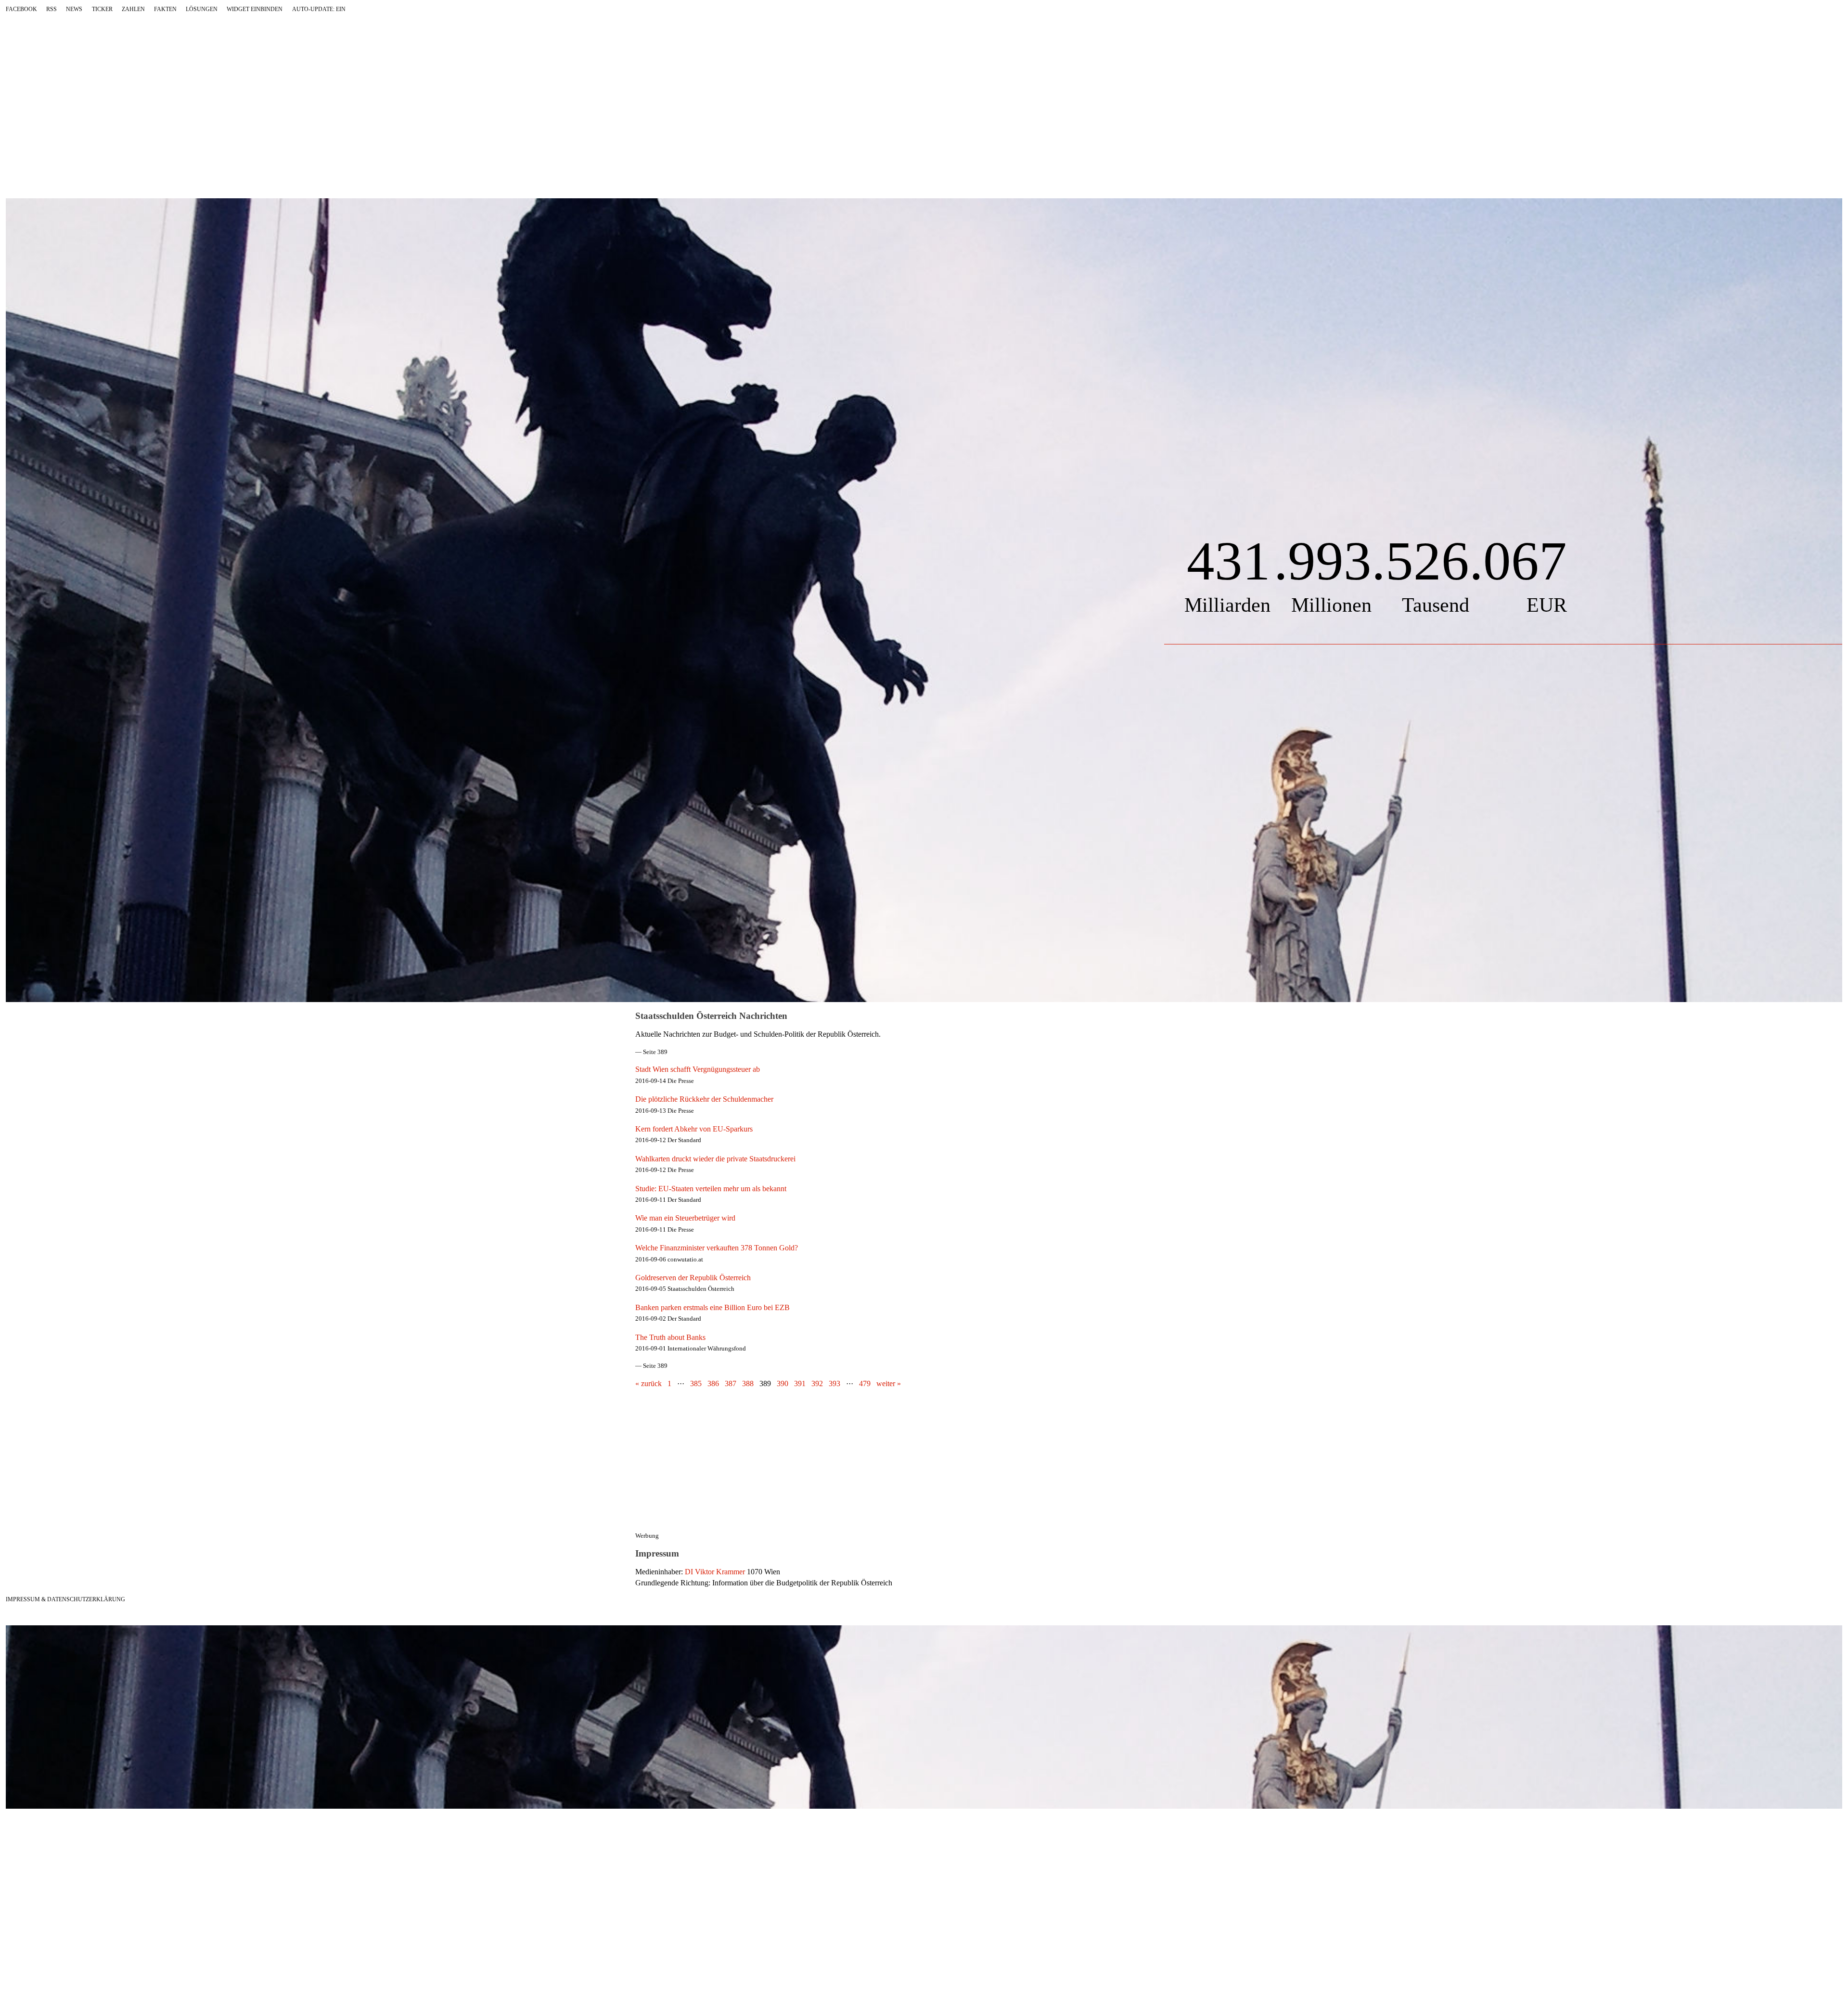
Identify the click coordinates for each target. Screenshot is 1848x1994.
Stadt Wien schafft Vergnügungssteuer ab (698, 1069)
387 (731, 1383)
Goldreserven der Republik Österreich (693, 1278)
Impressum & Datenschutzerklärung (65, 1599)
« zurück (648, 1383)
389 (765, 1383)
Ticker (102, 9)
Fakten (165, 9)
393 (834, 1383)
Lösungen (202, 9)
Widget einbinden (255, 9)
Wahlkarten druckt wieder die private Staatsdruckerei (715, 1159)
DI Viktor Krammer (715, 1572)
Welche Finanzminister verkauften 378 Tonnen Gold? (717, 1248)
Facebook (21, 9)
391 (800, 1383)
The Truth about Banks (670, 1337)
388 (748, 1383)
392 (817, 1383)
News (74, 9)
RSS (51, 9)
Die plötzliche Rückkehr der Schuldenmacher (704, 1099)
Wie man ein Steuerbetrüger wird (685, 1218)
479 (865, 1383)
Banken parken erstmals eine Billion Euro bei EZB (712, 1307)
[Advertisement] (810, 1465)
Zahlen (133, 9)
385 (696, 1383)
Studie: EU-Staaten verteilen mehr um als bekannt (711, 1189)
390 (783, 1383)
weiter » (889, 1383)
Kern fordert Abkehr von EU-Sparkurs (694, 1129)
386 (713, 1383)
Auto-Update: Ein (319, 9)
